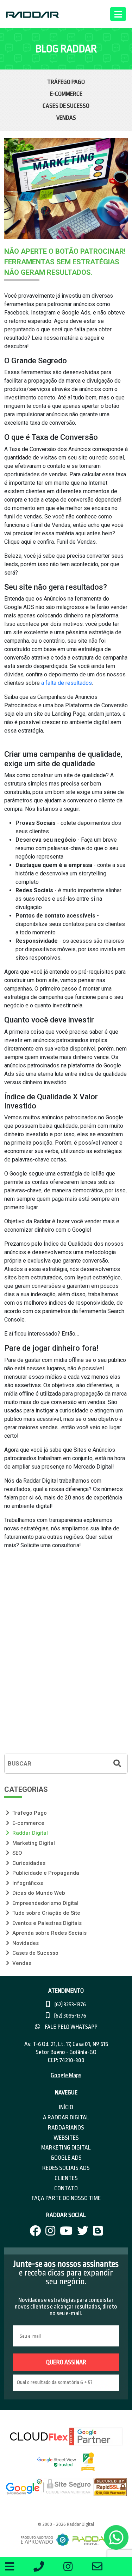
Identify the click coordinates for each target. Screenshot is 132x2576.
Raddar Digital (29, 1833)
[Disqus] (66, 1656)
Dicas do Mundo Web (38, 1893)
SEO (17, 1853)
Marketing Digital (33, 1843)
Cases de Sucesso (66, 106)
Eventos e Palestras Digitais (46, 1923)
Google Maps (66, 2075)
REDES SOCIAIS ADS (66, 2168)
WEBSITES (66, 2138)
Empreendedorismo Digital (45, 1903)
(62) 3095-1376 (70, 2016)
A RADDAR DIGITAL (66, 2117)
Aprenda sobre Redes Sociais (49, 1933)
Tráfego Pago (66, 82)
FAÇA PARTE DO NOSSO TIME (66, 2198)
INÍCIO (66, 2107)
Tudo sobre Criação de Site (46, 1913)
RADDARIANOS (66, 2128)
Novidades (25, 1943)
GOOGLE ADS (66, 2158)
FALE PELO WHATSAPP (71, 2027)
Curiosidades (28, 1863)
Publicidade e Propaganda (45, 1873)
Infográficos (27, 1883)
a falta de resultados (67, 683)
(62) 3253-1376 (70, 2005)
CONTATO (66, 2188)
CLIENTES (66, 2178)
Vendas (66, 118)
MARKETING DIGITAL (66, 2148)
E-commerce (66, 94)
